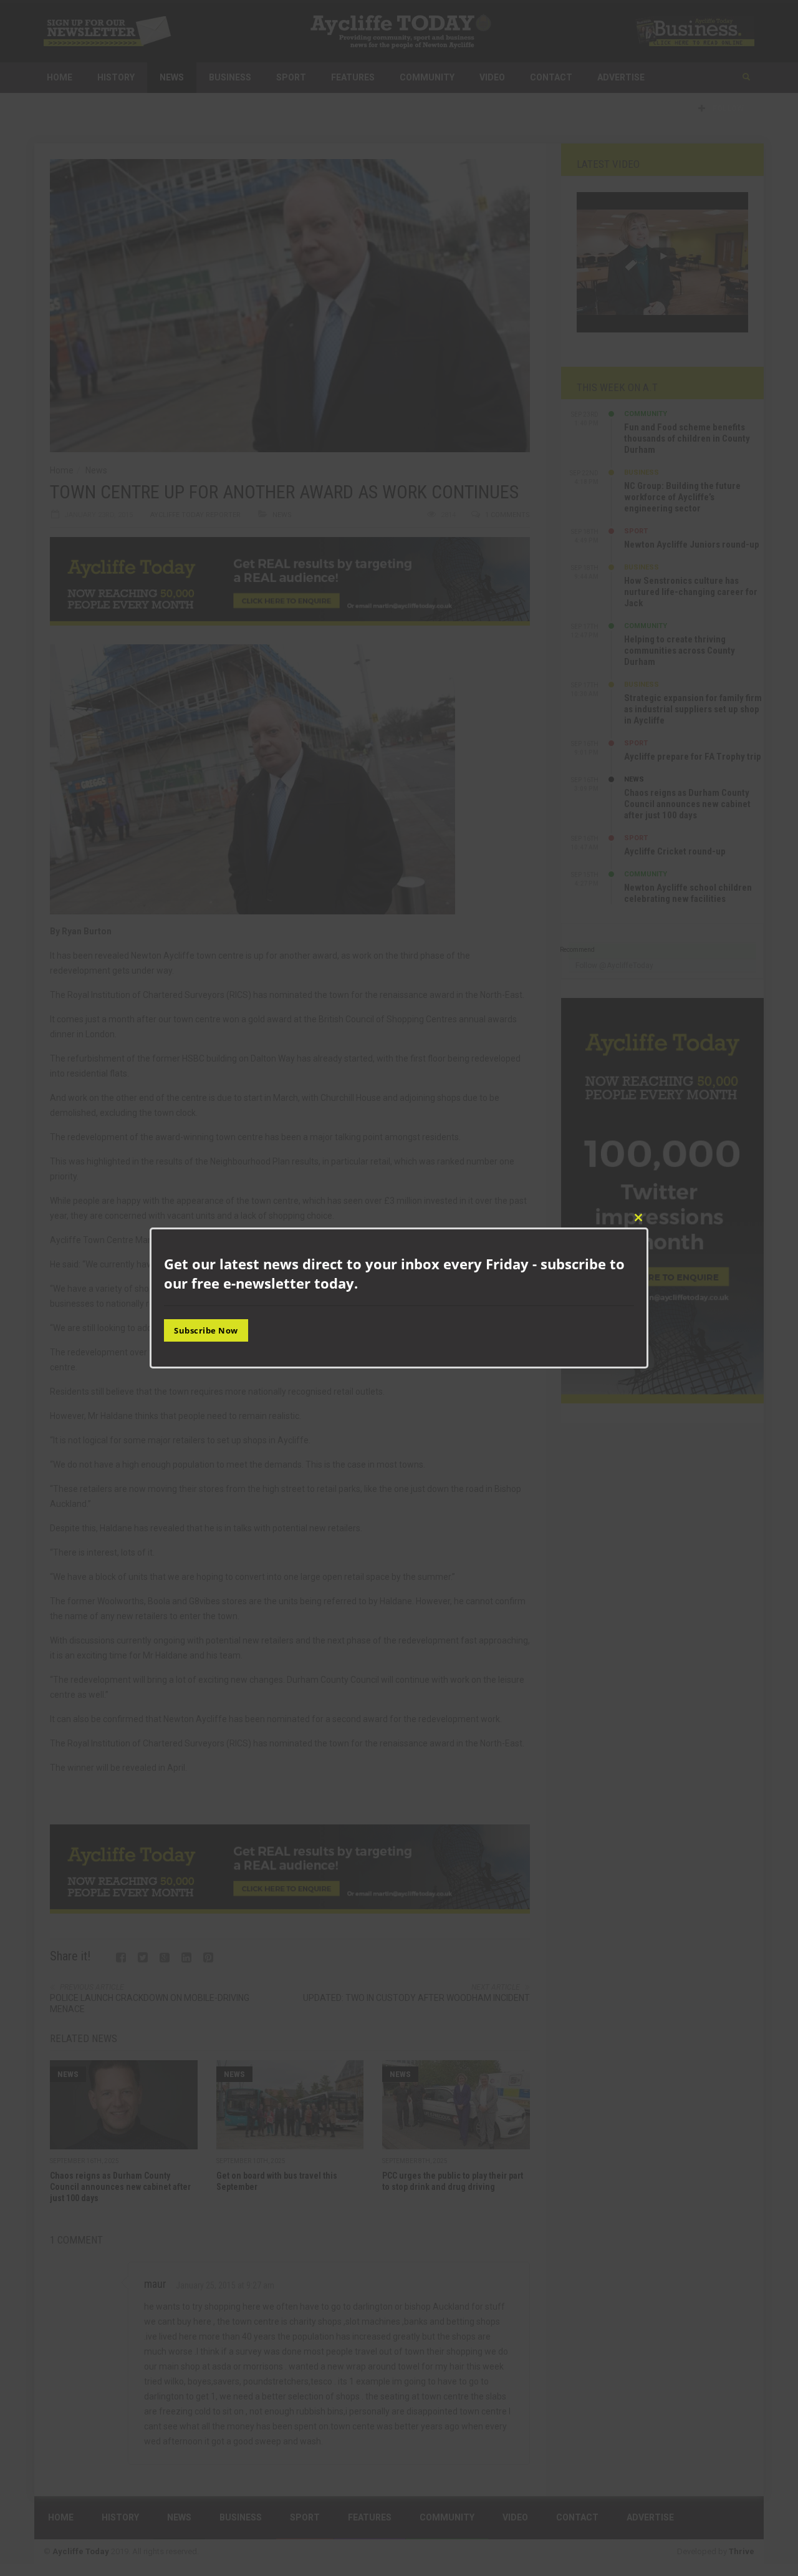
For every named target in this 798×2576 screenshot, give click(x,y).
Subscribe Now (206, 1330)
